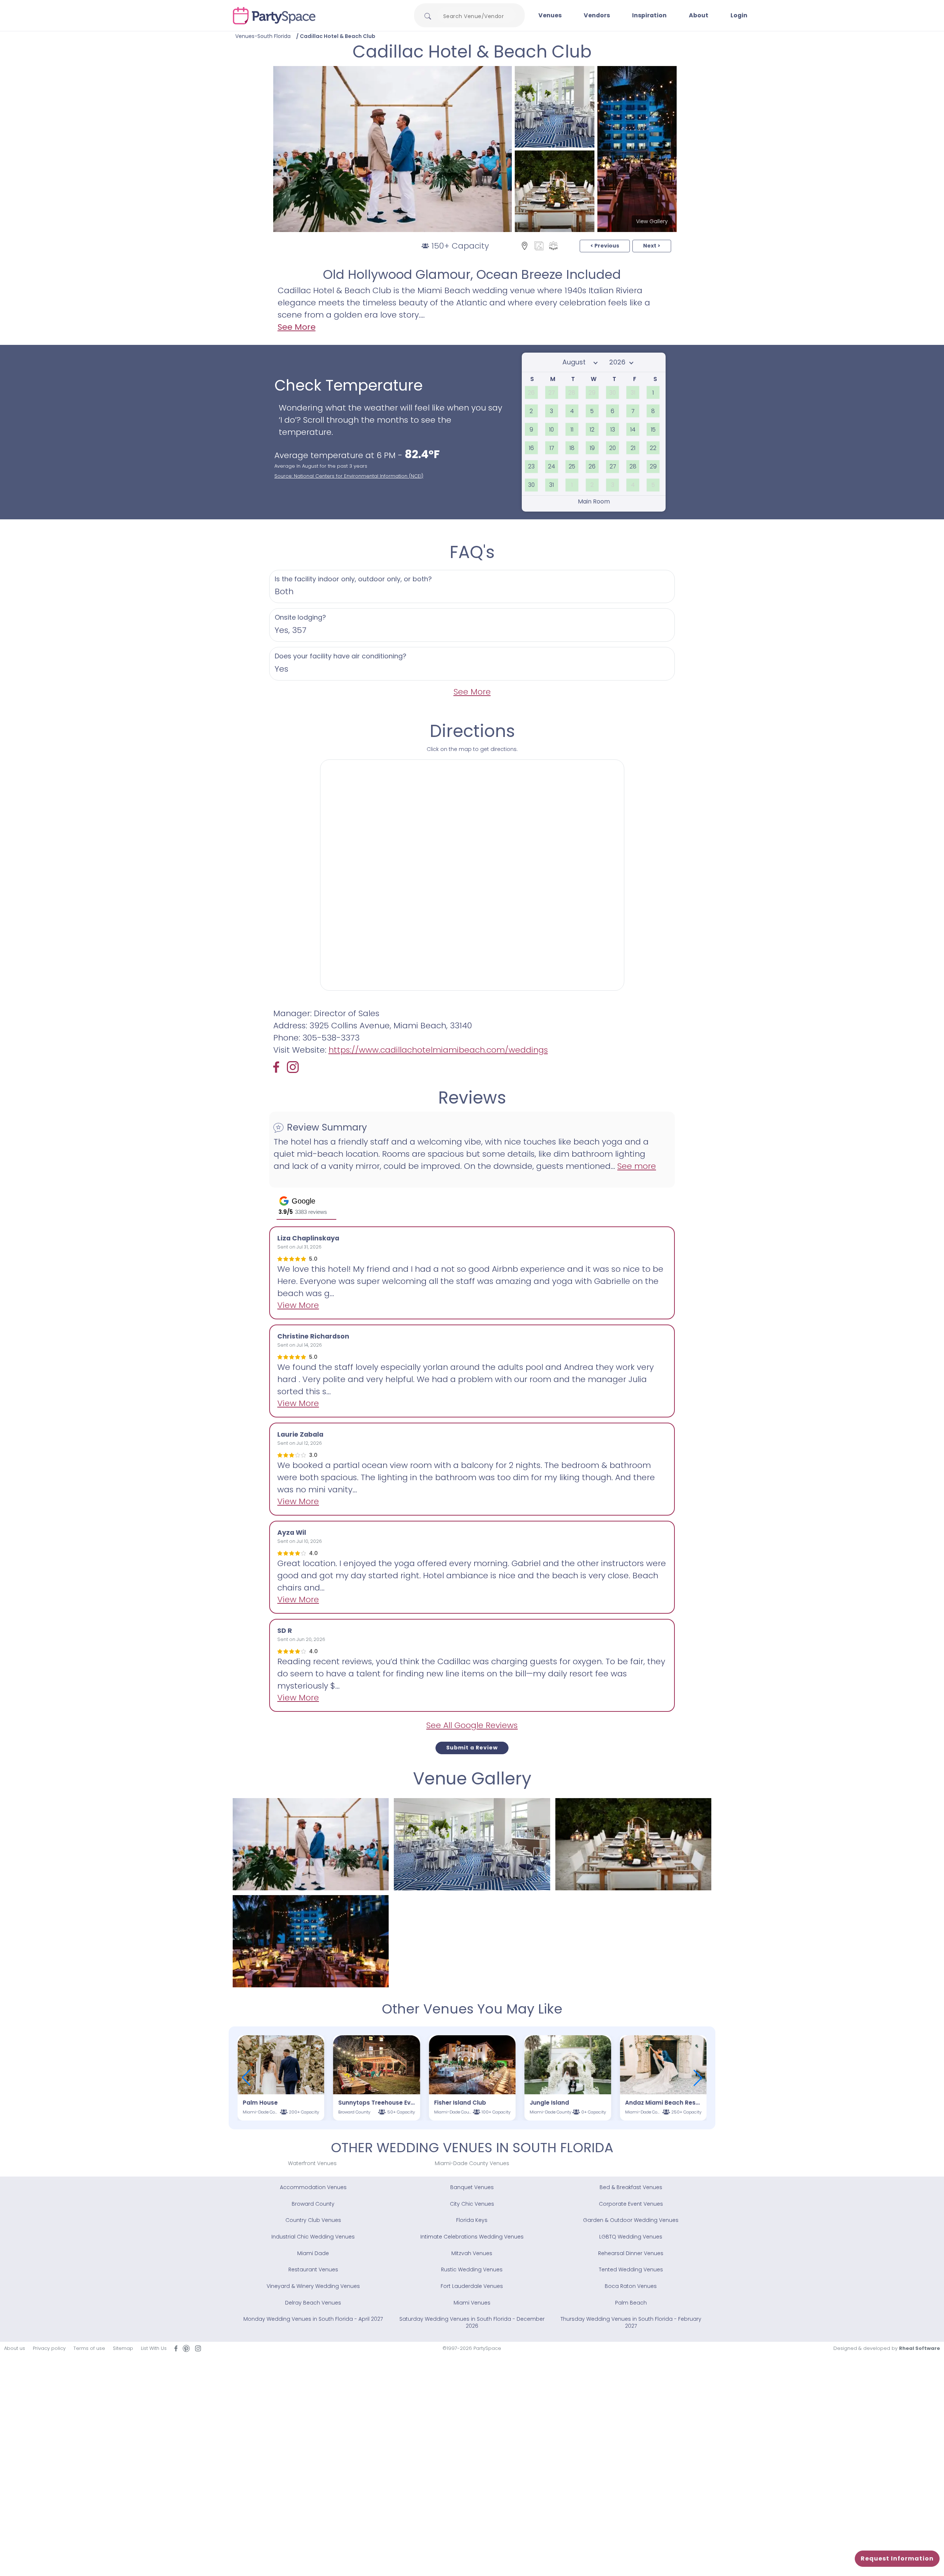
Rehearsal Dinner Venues (631, 2253)
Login (739, 15)
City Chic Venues (472, 2204)
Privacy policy (49, 2348)
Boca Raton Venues (631, 2286)
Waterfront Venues (312, 2163)
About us (15, 2348)
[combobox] (476, 16)
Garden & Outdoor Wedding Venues (631, 2220)
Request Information (897, 2558)
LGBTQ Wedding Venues (631, 2237)
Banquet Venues (472, 2187)
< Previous (605, 246)
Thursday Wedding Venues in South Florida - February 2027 (631, 2322)
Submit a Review (472, 1748)
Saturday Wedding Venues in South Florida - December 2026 (472, 2322)
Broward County (313, 2204)
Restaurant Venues (313, 2269)
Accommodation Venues (313, 2187)
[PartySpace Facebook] (280, 1067)
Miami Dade (313, 2253)
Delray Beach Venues (313, 2303)
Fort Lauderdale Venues (472, 2286)
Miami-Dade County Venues (472, 2163)
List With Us (154, 2348)
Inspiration (649, 15)
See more (637, 1166)
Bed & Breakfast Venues (631, 2187)
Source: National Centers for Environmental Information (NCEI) (349, 476)
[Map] (525, 246)
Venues (550, 15)
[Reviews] (553, 246)
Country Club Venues (313, 2220)
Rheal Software (919, 2348)
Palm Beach (631, 2303)
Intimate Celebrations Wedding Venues (472, 2237)
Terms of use (89, 2348)
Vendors (597, 15)
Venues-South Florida (263, 36)
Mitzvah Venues (472, 2253)
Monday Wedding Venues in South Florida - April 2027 (313, 2319)
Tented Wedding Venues (631, 2269)
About (699, 15)
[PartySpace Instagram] (293, 1067)
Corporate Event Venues (631, 2204)
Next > (652, 246)
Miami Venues (472, 2303)
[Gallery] (539, 246)
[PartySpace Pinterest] (186, 2348)
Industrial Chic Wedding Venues (313, 2237)
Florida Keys (472, 2220)
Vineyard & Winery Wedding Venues (313, 2286)
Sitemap (123, 2348)
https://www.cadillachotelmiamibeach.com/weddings (438, 1050)
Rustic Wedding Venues (472, 2269)
